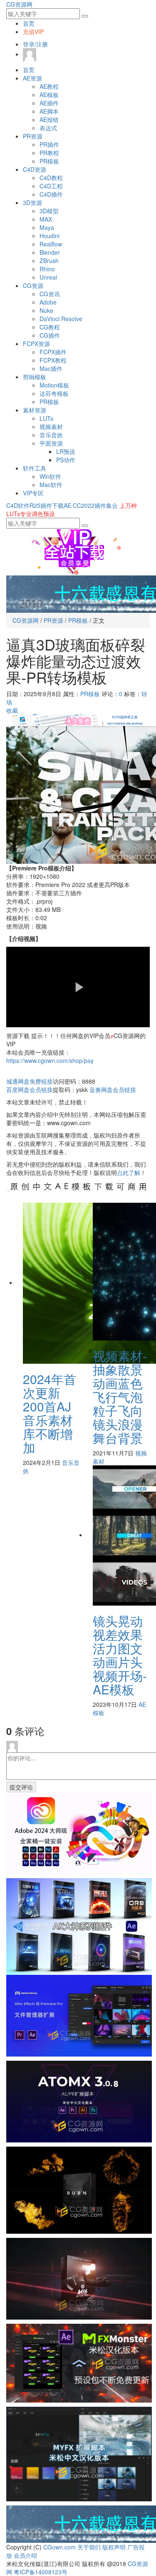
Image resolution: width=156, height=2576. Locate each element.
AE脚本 (49, 111)
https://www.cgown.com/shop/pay (50, 1060)
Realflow (51, 244)
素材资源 (35, 410)
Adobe (48, 302)
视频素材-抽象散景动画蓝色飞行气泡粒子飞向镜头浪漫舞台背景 (120, 1397)
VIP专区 (33, 493)
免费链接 (30, 1081)
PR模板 (49, 161)
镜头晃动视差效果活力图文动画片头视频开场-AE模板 (120, 1655)
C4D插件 (51, 194)
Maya (47, 227)
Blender (50, 252)
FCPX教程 (53, 360)
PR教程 (49, 153)
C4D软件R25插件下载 (35, 505)
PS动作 (66, 460)
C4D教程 (51, 178)
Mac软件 (51, 485)
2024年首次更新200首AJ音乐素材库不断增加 (50, 1413)
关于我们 (89, 2547)
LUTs (46, 418)
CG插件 (50, 335)
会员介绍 (25, 2555)
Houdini (50, 236)
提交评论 (21, 1787)
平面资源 (51, 443)
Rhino (47, 269)
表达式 (48, 128)
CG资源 (33, 285)
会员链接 (30, 1089)
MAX (46, 219)
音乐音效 (51, 435)
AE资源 (32, 78)
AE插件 (49, 103)
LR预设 (66, 451)
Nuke (46, 310)
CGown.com (59, 2547)
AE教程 (49, 86)
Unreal (48, 277)
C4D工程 (51, 186)
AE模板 (49, 95)
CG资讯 (50, 294)
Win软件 (50, 476)
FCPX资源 (36, 344)
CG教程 (50, 327)
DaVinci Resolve (61, 319)
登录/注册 (35, 44)
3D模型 (49, 211)
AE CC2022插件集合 (91, 505)
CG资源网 (19, 4)
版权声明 (114, 2547)
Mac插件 (51, 368)
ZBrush (49, 261)
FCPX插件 (53, 352)
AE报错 (49, 119)
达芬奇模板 (54, 393)
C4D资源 (35, 169)
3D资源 (32, 202)
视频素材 (51, 426)
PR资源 (33, 136)
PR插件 (49, 144)
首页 (29, 23)
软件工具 (35, 468)
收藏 (12, 710)
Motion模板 (54, 385)
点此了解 (129, 1172)
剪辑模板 (35, 377)
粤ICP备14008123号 (41, 2572)
